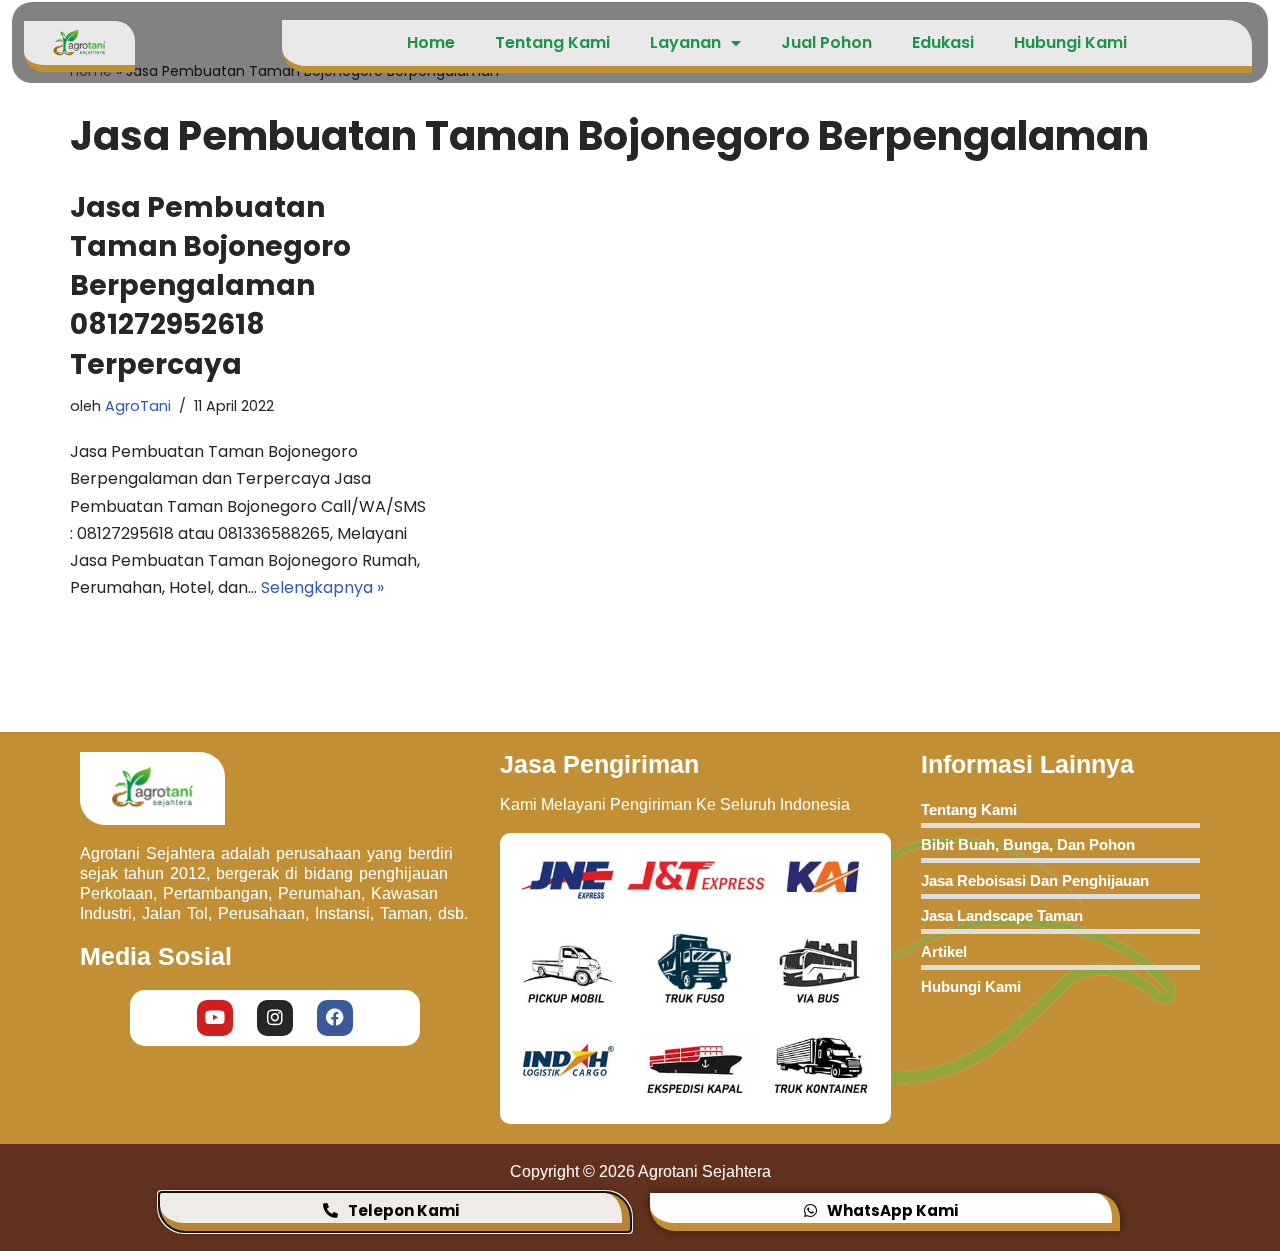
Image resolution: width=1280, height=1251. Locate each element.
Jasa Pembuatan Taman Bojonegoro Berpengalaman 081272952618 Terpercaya (210, 286)
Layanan (685, 42)
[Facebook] (335, 1017)
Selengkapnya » (322, 587)
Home (431, 42)
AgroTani (138, 406)
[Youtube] (215, 1017)
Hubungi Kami (1070, 42)
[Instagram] (275, 1017)
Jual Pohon (826, 42)
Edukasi (943, 42)
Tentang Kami (552, 42)
